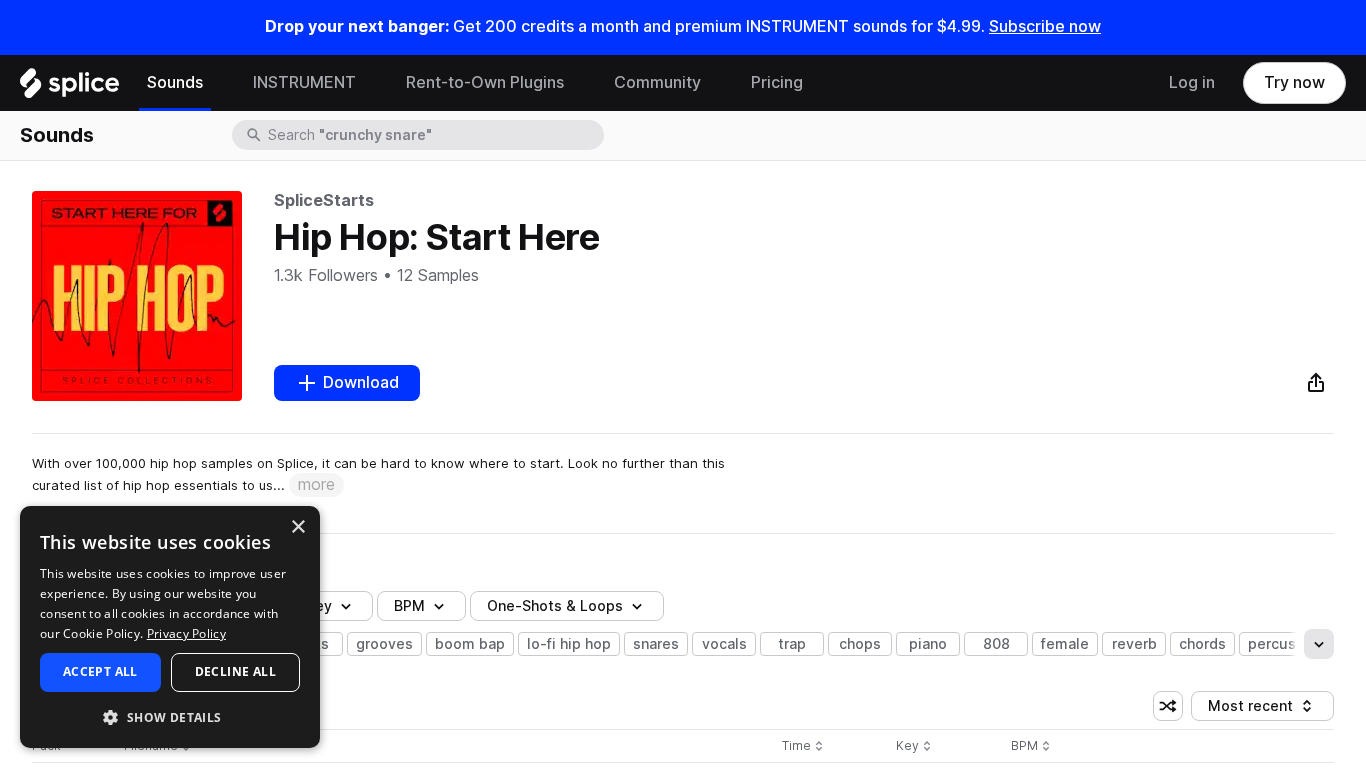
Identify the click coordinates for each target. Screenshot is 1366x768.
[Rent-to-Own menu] (579, 83)
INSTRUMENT (304, 82)
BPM (409, 606)
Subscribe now (1045, 26)
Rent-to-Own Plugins (485, 82)
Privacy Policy (186, 633)
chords (1202, 644)
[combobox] (434, 135)
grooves (384, 644)
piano (928, 644)
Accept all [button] (100, 671)
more (316, 484)
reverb (1134, 644)
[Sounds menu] (218, 83)
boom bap (470, 644)
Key (915, 746)
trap (792, 644)
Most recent (1260, 709)
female (1065, 644)
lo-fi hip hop (569, 644)
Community (657, 82)
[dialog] (170, 627)
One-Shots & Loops (555, 606)
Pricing (777, 82)
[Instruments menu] (371, 83)
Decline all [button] (235, 671)
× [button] (297, 527)
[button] (170, 716)
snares (656, 644)
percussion (1286, 644)
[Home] (69, 88)
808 (996, 644)
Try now (1294, 82)
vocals (724, 644)
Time (803, 746)
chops (860, 644)
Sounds (175, 82)
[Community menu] (716, 83)
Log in (1192, 82)
